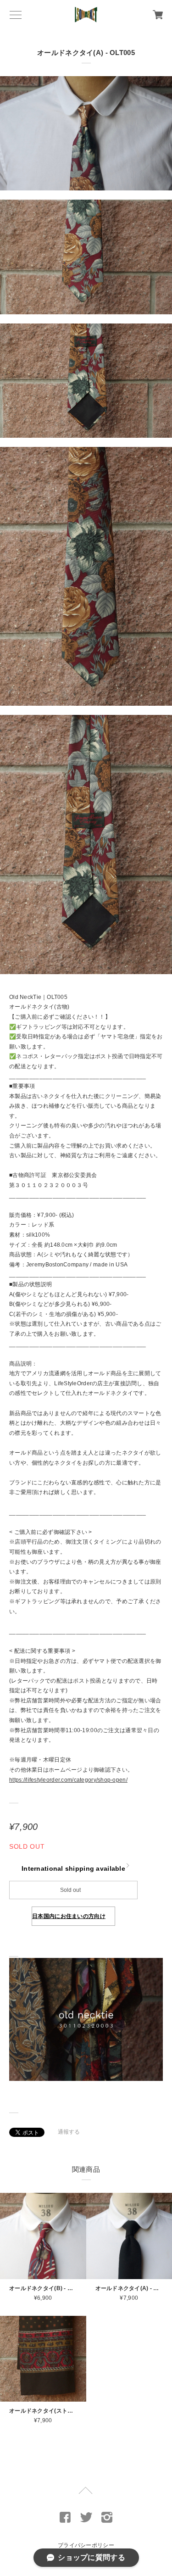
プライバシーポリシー (86, 2545)
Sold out (70, 1890)
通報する (69, 2132)
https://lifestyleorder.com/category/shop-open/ (68, 1780)
